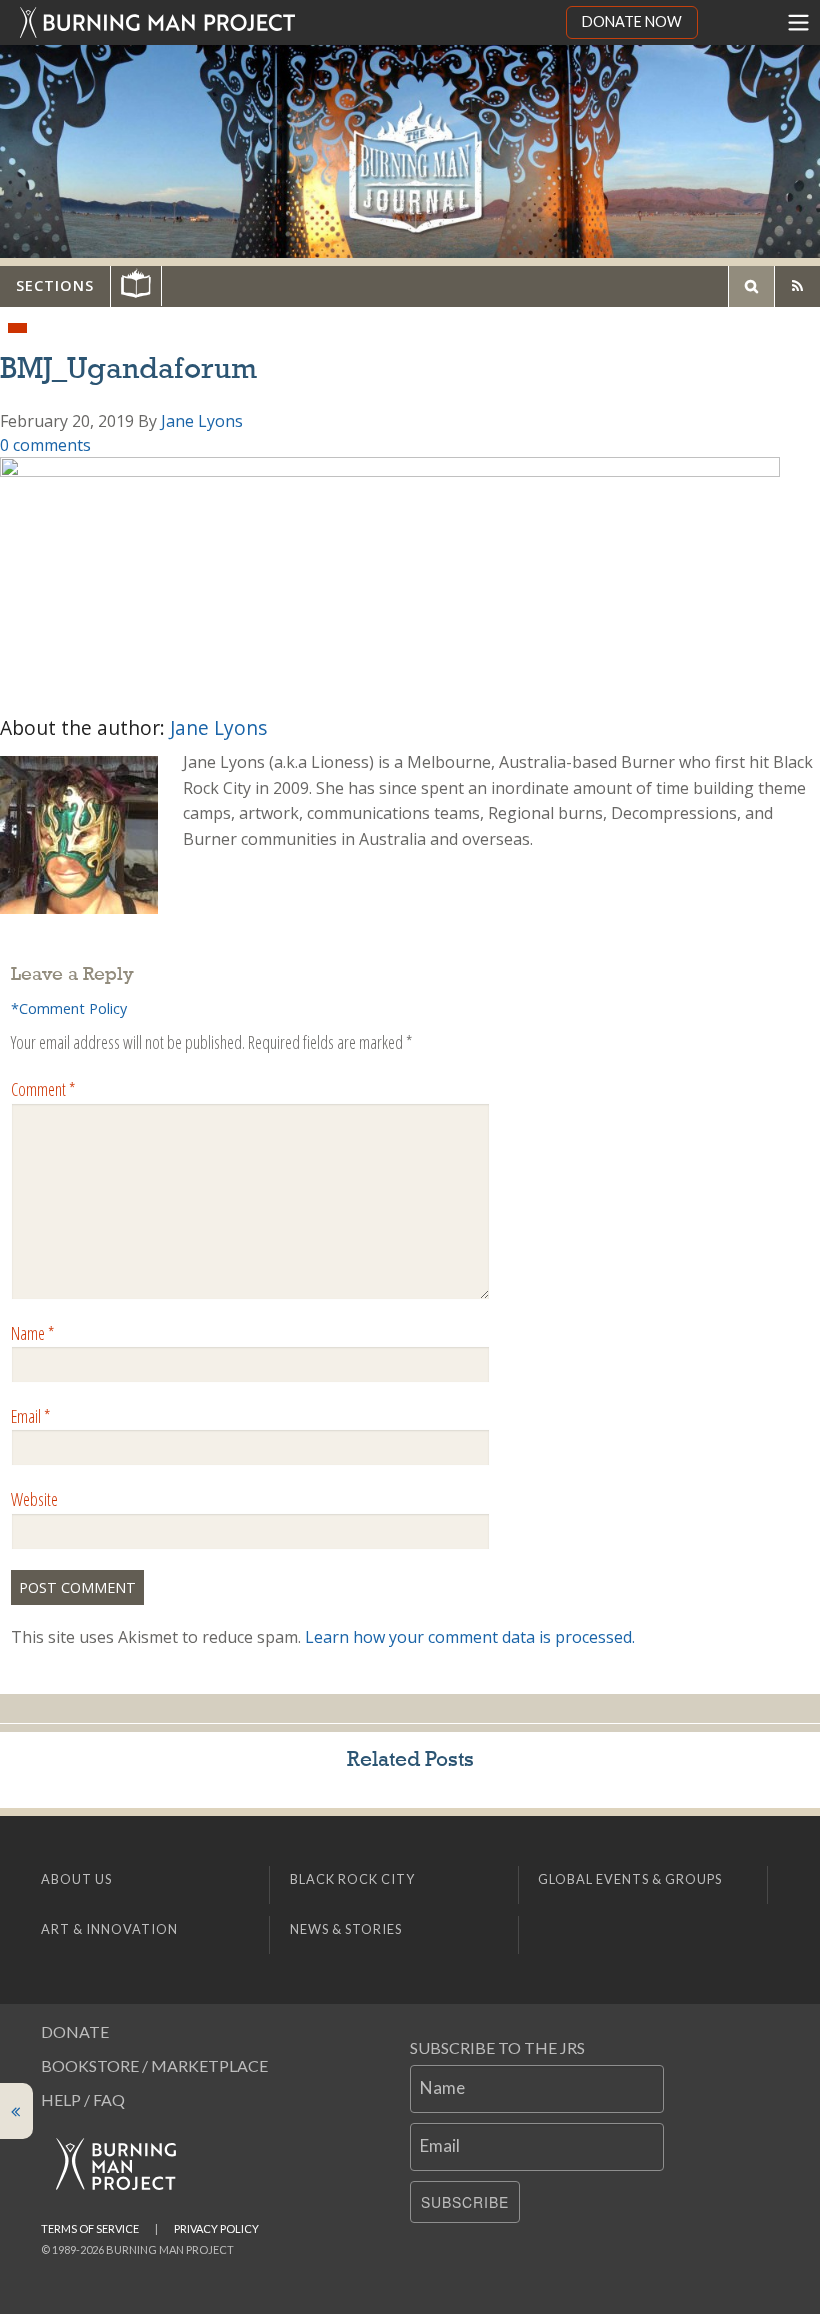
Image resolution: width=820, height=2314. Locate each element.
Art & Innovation (109, 1929)
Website (34, 1499)
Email (30, 1416)
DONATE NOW (632, 21)
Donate (75, 2031)
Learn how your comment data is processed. (470, 1637)
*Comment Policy (69, 1008)
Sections (55, 285)
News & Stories (346, 1929)
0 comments (45, 445)
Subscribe (465, 2202)
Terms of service (90, 2228)
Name (32, 1333)
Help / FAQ (83, 2099)
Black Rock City (352, 1879)
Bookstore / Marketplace (154, 2065)
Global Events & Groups (630, 1879)
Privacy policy (216, 2228)
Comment (43, 1089)
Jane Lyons (202, 421)
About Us (76, 1879)
